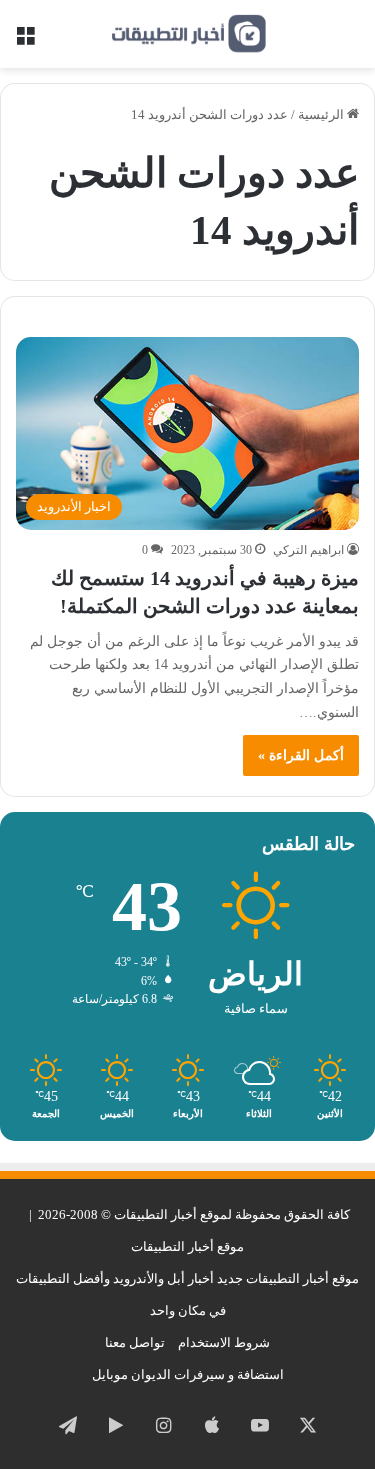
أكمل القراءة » (301, 755)
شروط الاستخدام (224, 1342)
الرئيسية (322, 114)
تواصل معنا (135, 1342)
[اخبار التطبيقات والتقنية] (188, 34)
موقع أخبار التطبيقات (187, 1246)
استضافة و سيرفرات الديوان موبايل (188, 1374)
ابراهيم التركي (308, 550)
